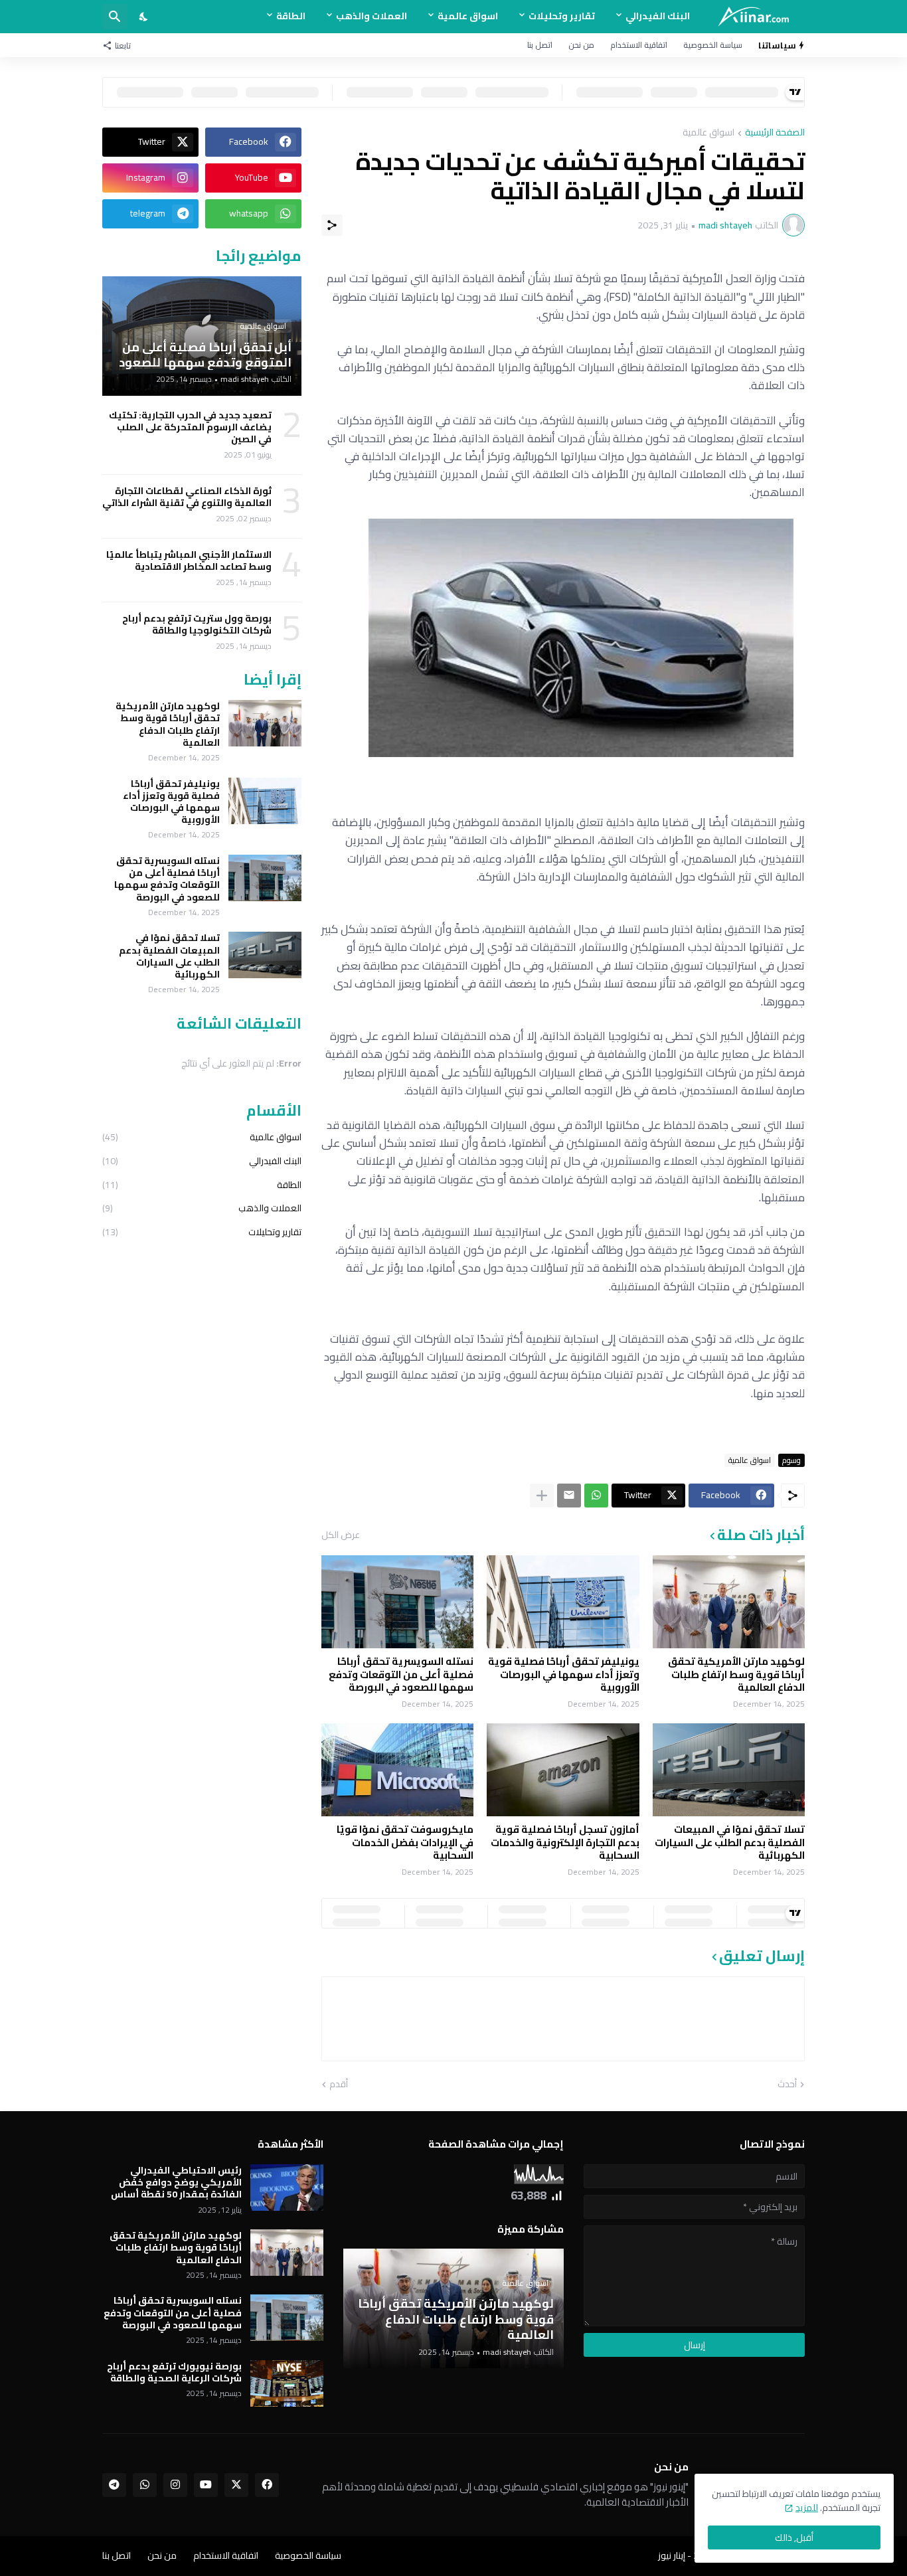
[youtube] (206, 2485)
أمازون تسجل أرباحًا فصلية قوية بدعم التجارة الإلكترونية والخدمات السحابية (565, 1843)
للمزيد (807, 2508)
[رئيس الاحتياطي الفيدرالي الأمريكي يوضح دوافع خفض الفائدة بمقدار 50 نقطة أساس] (287, 2188)
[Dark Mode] (144, 17)
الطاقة (291, 16)
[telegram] (114, 2485)
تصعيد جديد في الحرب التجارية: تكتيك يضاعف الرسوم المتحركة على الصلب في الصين (190, 427)
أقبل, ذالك (794, 2537)
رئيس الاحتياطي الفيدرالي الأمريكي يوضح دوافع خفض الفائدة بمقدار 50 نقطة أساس (176, 2183)
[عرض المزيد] (542, 1496)
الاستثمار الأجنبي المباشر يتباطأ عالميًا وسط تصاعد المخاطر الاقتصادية (189, 560)
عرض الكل (341, 1535)
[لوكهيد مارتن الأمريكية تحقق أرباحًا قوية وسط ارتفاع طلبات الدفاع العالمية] (729, 1602)
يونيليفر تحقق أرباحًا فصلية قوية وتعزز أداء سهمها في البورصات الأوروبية (563, 1674)
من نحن (581, 45)
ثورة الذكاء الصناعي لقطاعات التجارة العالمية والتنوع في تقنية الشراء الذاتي (187, 497)
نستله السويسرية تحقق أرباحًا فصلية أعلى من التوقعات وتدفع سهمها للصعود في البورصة (401, 1674)
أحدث (787, 2085)
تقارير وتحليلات (562, 16)
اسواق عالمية (468, 16)
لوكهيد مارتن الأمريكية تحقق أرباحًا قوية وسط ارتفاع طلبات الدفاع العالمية (736, 1674)
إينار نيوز (672, 2555)
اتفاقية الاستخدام (639, 45)
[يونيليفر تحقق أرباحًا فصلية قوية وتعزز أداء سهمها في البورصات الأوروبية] (563, 1602)
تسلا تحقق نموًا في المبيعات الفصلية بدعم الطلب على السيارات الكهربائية (730, 1843)
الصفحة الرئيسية (775, 133)
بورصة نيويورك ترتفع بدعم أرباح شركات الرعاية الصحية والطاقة (174, 2372)
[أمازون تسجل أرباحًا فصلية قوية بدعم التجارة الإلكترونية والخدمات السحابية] (563, 1770)
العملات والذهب (371, 16)
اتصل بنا (540, 45)
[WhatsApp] (596, 1496)
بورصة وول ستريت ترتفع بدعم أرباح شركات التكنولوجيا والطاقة (197, 624)
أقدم (339, 2085)
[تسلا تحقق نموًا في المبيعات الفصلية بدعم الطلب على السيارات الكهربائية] (729, 1770)
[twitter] (236, 2485)
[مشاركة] (332, 225)
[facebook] (267, 2485)
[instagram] (175, 2485)
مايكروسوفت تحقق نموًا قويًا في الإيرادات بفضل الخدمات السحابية (405, 1843)
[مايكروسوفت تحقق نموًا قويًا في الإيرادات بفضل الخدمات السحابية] (397, 1770)
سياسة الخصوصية (713, 45)
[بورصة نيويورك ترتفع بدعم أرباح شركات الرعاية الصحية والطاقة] (287, 2383)
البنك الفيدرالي (658, 16)
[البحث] (115, 17)
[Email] (569, 1496)
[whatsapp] (145, 2485)
